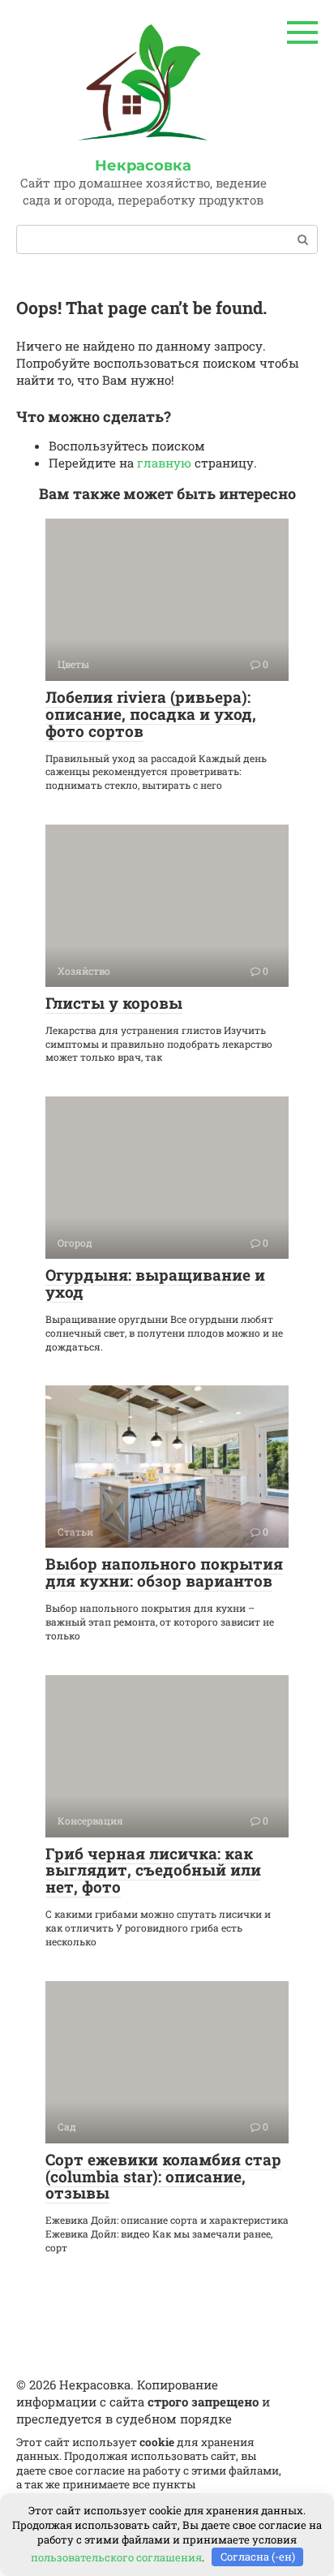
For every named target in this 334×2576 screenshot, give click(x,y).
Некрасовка (143, 166)
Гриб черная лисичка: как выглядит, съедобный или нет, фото (153, 1870)
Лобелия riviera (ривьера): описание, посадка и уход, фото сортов (151, 714)
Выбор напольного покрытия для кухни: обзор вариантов (164, 1572)
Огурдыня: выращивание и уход (155, 1283)
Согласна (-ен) (258, 2557)
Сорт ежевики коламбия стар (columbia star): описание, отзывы (163, 2176)
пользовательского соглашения (116, 2557)
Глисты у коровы (114, 1003)
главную (164, 463)
